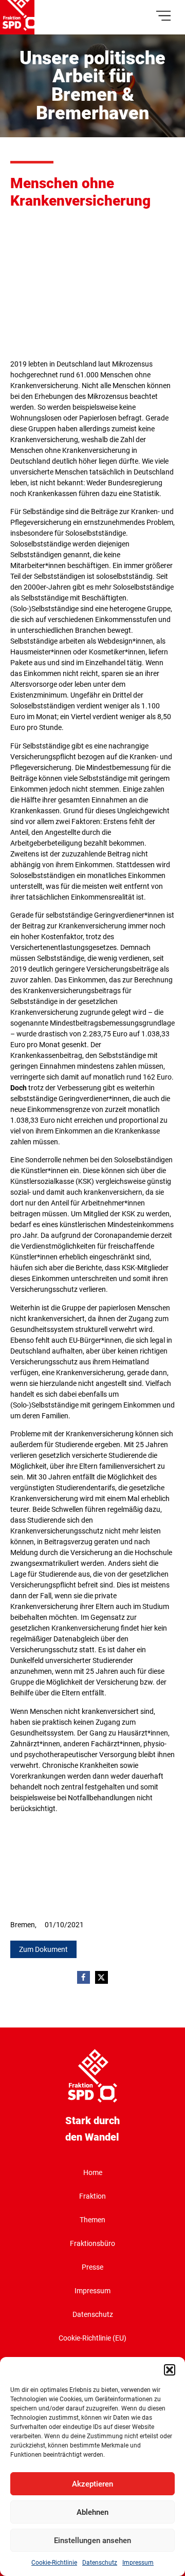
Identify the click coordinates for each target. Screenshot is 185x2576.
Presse (92, 2267)
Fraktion (92, 2196)
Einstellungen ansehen (92, 2541)
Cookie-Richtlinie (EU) (92, 2338)
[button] (170, 2370)
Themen (92, 2220)
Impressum (138, 2563)
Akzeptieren (92, 2484)
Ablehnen (92, 2512)
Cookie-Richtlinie (54, 2563)
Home (93, 2172)
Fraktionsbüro (92, 2243)
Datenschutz (100, 2563)
